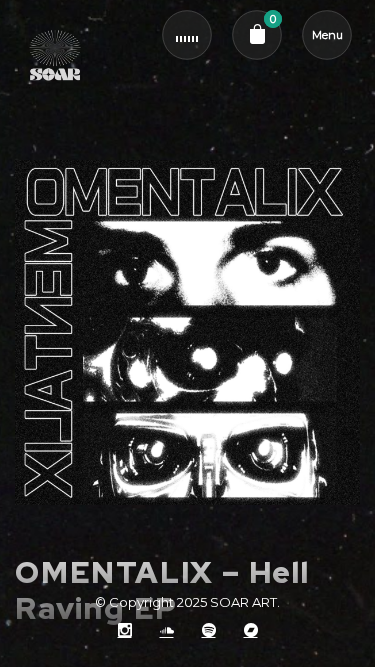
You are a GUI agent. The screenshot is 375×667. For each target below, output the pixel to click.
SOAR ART (243, 602)
